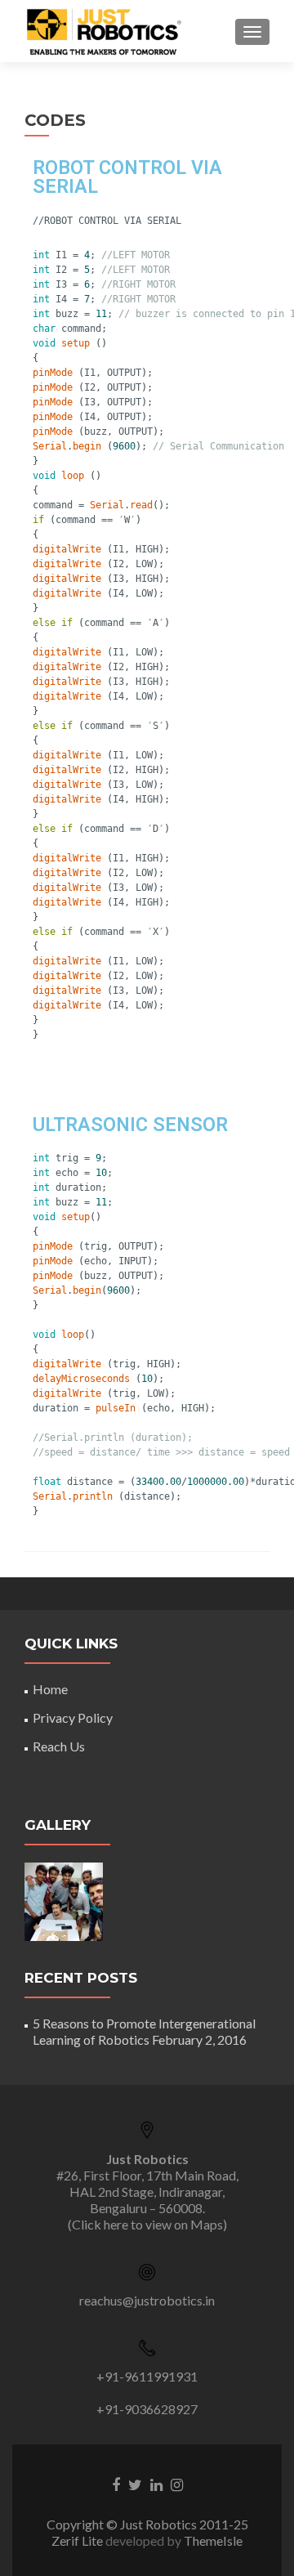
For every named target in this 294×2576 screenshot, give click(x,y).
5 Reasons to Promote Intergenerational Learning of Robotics (144, 2031)
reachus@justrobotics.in (147, 2300)
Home (50, 1689)
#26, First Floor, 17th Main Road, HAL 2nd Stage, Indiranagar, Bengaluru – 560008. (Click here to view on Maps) (147, 2191)
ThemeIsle (213, 2540)
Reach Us (59, 1746)
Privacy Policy (73, 1717)
